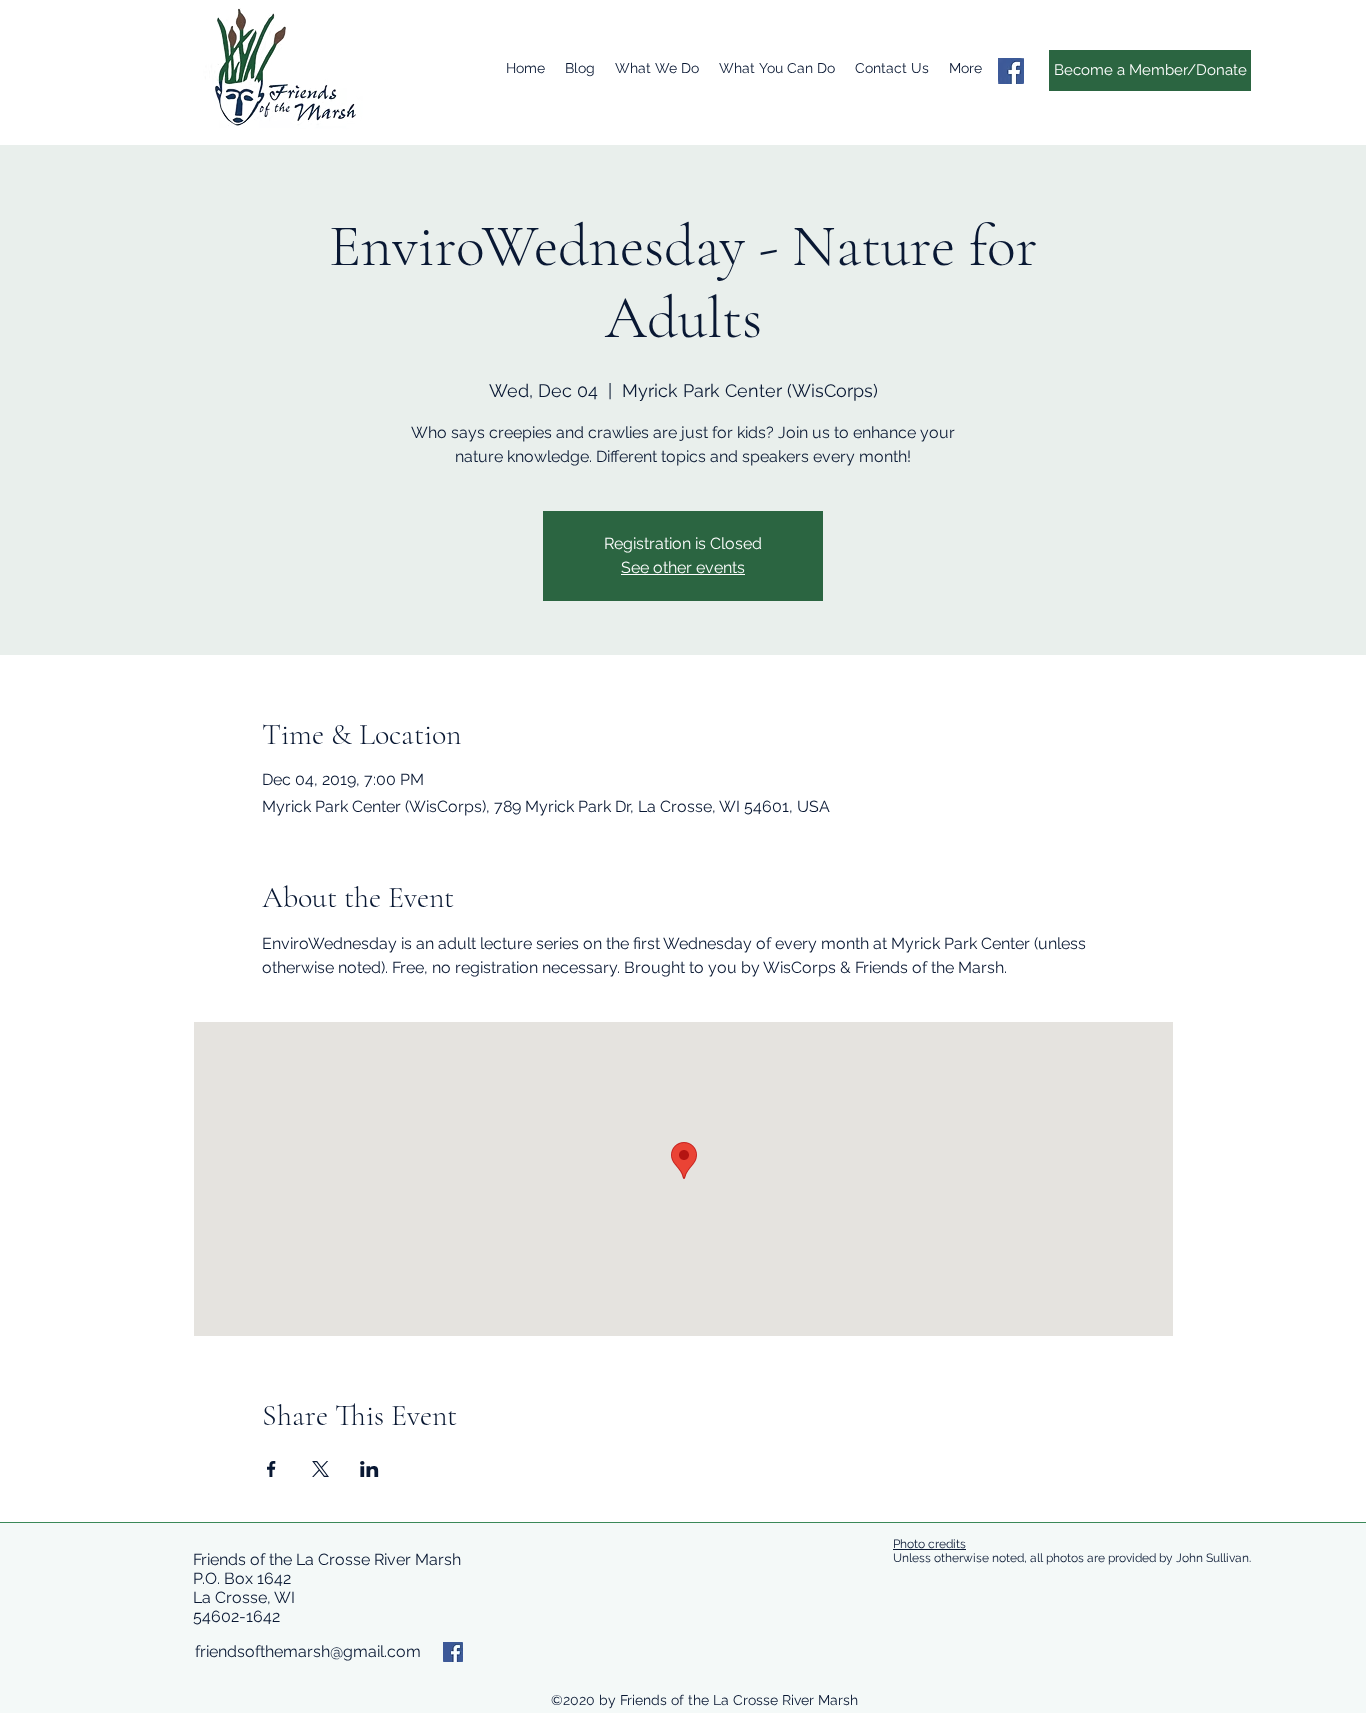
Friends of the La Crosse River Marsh (327, 1559)
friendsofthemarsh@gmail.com (308, 1651)
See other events (683, 567)
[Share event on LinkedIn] (369, 1469)
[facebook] (1011, 71)
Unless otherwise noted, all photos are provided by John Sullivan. (1073, 1558)
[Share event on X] (320, 1469)
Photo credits (929, 1544)
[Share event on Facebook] (271, 1469)
